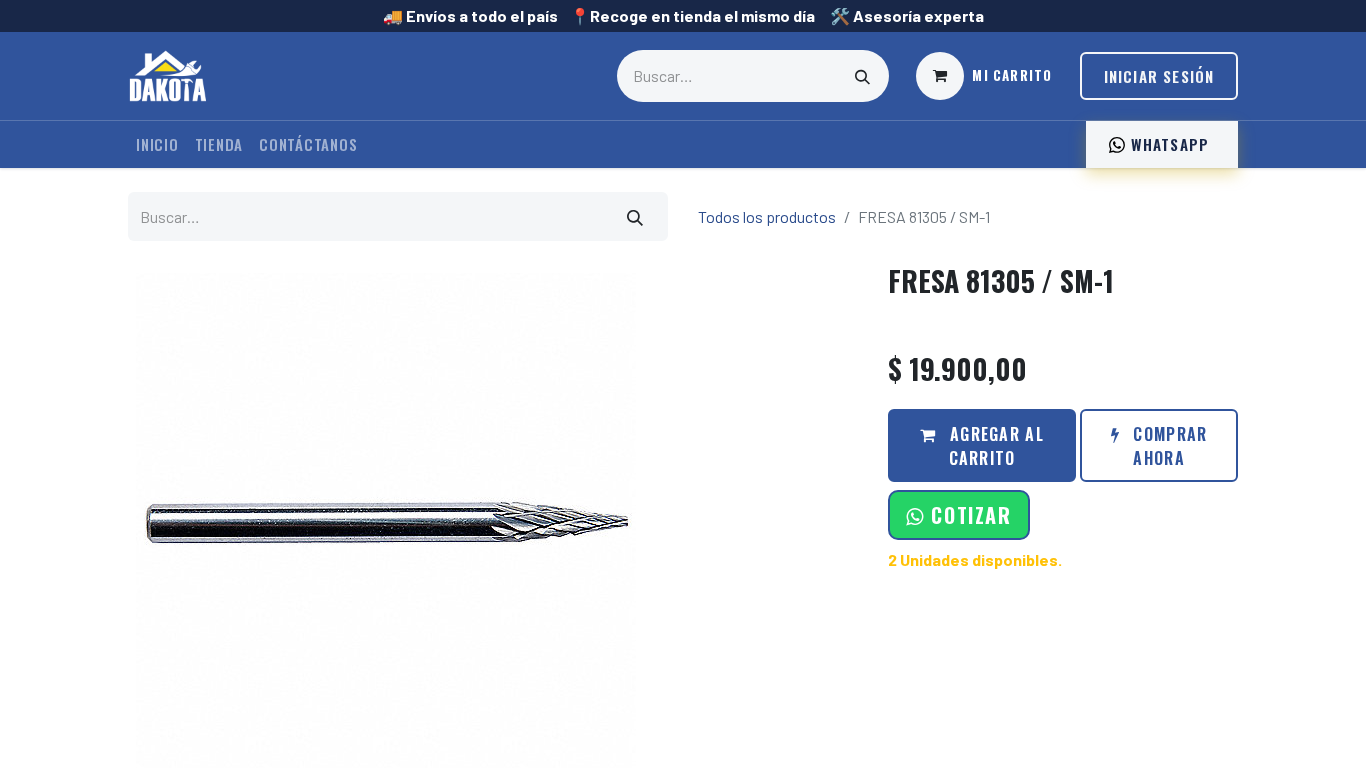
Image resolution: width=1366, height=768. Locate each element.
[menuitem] (157, 144)
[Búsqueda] (863, 76)
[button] (958, 515)
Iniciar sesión (1159, 76)
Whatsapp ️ (1169, 144)
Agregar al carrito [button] (994, 446)
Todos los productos (767, 216)
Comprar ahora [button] (1167, 446)
